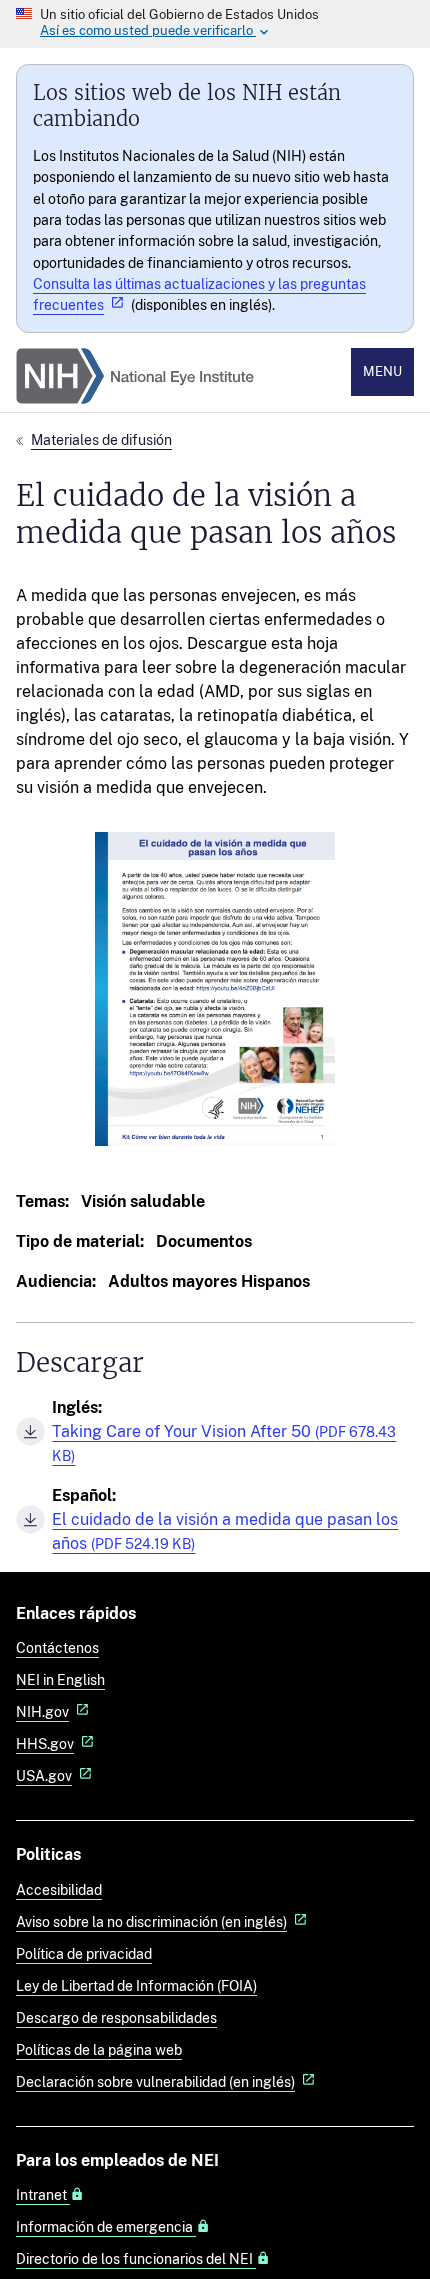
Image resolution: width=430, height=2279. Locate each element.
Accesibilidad (59, 1889)
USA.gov (44, 1775)
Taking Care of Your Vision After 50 (224, 1443)
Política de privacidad (84, 1953)
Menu (382, 371)
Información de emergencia (106, 2227)
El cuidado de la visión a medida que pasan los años (225, 1531)
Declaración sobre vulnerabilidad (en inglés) (155, 2081)
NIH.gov (42, 1711)
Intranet (43, 2195)
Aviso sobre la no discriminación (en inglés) (151, 1921)
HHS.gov (45, 1743)
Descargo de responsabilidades (116, 2017)
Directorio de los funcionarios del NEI (136, 2259)
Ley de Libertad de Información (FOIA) (136, 1985)
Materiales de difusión (101, 439)
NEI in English (60, 1679)
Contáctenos (57, 1647)
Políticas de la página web (99, 2049)
